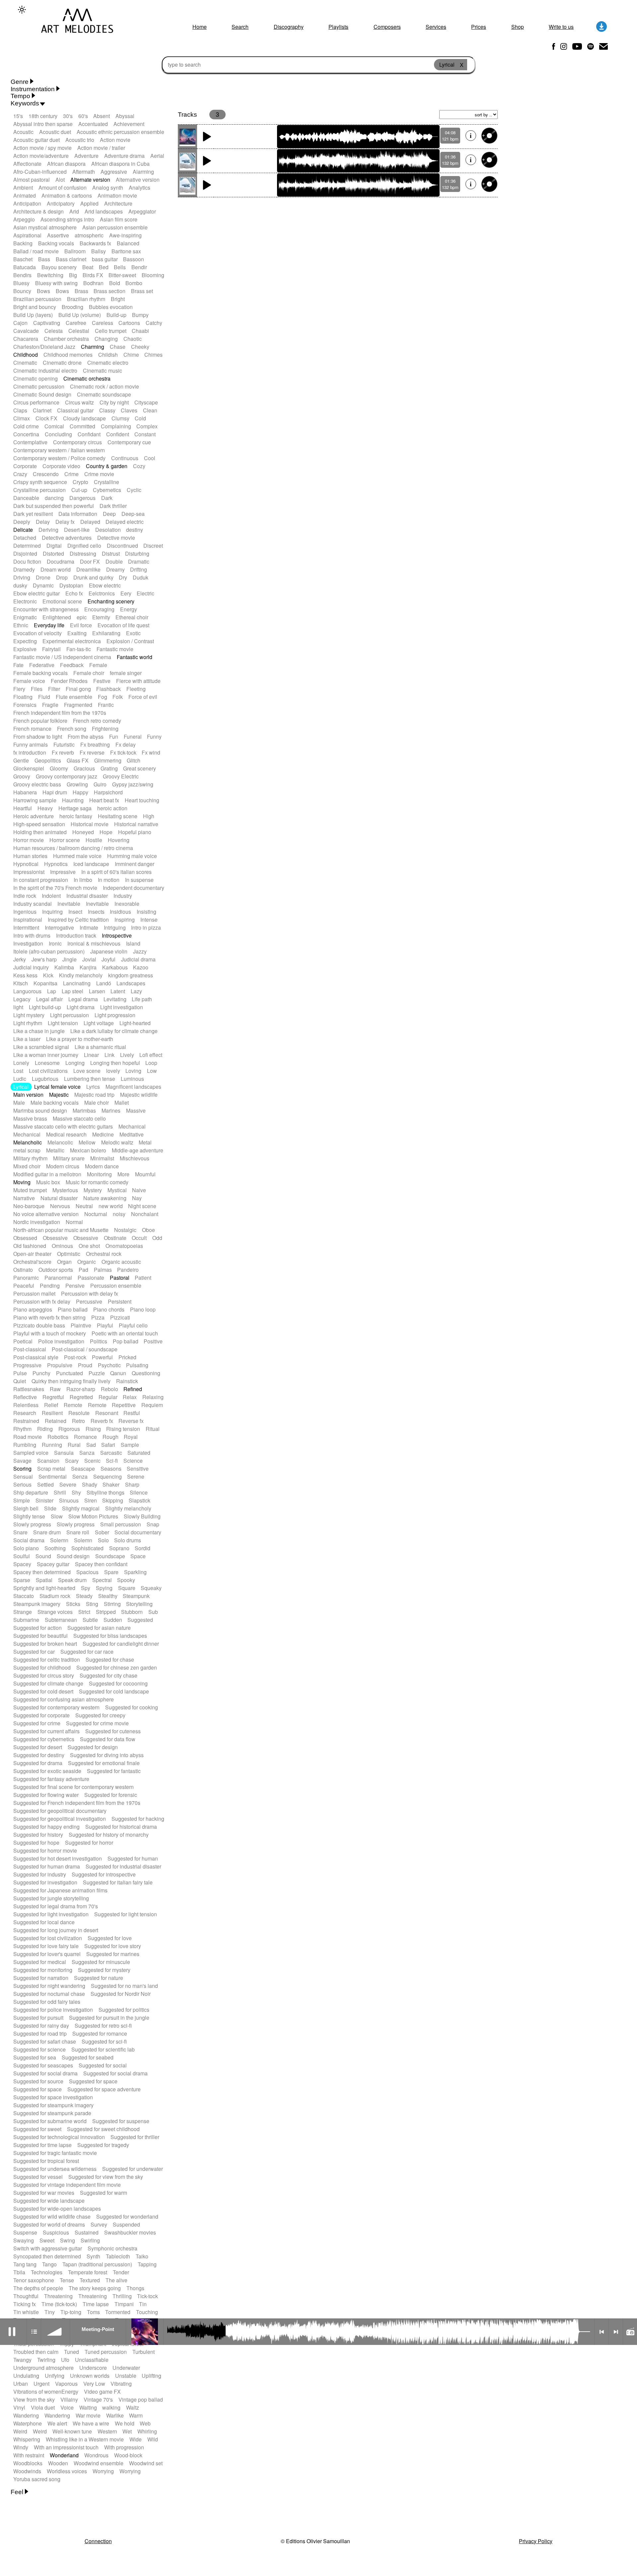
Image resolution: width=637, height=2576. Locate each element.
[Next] (616, 2332)
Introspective (117, 935)
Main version (28, 1095)
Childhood (26, 355)
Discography (289, 27)
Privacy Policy (536, 2541)
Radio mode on (630, 2332)
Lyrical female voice (57, 1087)
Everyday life (49, 625)
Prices (479, 27)
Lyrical (21, 1087)
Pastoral (120, 1278)
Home (200, 27)
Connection (98, 2541)
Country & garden (107, 466)
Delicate (23, 530)
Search (240, 27)
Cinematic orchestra (87, 378)
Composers (387, 27)
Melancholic (28, 1142)
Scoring (22, 1469)
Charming (93, 347)
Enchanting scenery (111, 601)
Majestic (59, 1095)
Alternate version (90, 180)
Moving (22, 1182)
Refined (133, 1389)
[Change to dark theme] (22, 10)
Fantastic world (135, 657)
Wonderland (64, 2455)
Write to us (561, 27)
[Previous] (602, 2332)
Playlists (338, 27)
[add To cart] (489, 136)
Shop (518, 27)
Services (436, 27)
